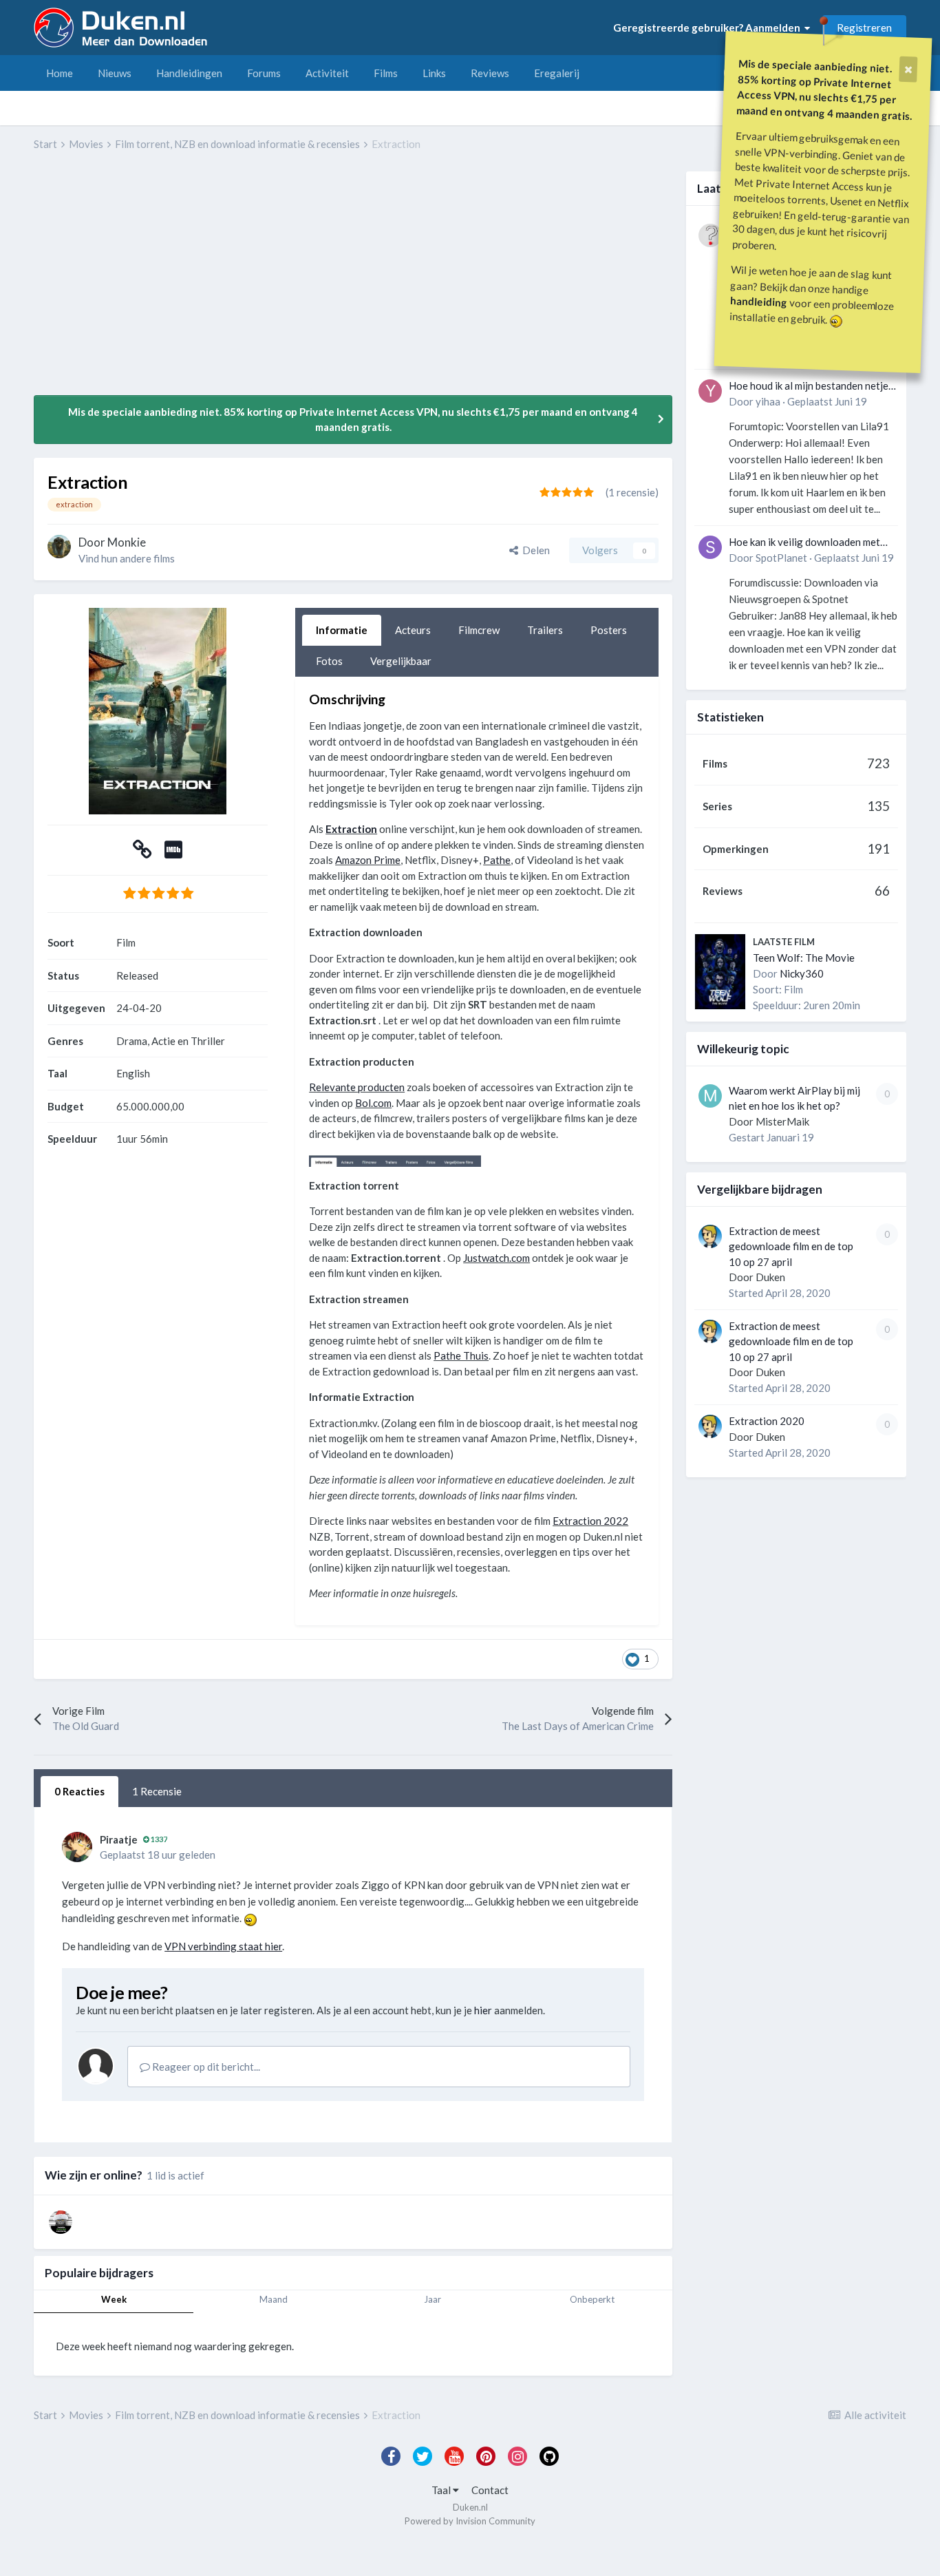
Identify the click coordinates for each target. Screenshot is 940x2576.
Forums (264, 73)
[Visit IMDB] (173, 853)
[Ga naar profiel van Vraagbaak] (710, 235)
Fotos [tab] (329, 661)
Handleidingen (189, 73)
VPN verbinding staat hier (223, 1946)
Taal (442, 2490)
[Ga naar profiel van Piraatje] (77, 1847)
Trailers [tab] (545, 630)
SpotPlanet (781, 558)
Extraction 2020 (767, 1421)
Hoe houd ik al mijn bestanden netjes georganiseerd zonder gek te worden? (811, 387)
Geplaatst (827, 401)
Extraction (351, 829)
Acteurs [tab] (413, 630)
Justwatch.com (496, 1258)
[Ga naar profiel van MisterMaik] (710, 1096)
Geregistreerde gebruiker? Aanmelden (709, 28)
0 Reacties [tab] (79, 1791)
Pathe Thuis (461, 1355)
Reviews (490, 73)
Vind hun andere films (127, 558)
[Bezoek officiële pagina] (142, 853)
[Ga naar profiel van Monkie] (59, 547)
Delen (534, 550)
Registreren (864, 28)
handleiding (759, 301)
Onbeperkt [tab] (592, 2299)
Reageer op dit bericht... (205, 2067)
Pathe (497, 860)
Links (434, 73)
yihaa (768, 401)
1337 (158, 1839)
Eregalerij (557, 73)
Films (386, 73)
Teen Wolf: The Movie (804, 958)
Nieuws (115, 73)
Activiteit (327, 73)
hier (483, 2010)
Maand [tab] (274, 2299)
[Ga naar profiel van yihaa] (710, 391)
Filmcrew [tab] (479, 630)
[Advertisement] (284, 283)
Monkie (127, 542)
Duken (770, 1277)
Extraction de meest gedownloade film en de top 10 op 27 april (791, 1246)
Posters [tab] (609, 630)
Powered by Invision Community (470, 2521)
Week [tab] (114, 2299)
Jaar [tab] (432, 2299)
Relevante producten (357, 1087)
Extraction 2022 (590, 1521)
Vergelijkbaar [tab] (401, 661)
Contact (490, 2490)
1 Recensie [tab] (157, 1791)
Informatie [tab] (342, 630)
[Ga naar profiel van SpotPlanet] (710, 547)
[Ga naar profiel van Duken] (710, 1236)
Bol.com (373, 1103)
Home (60, 73)
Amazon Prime (368, 860)
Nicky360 (802, 973)
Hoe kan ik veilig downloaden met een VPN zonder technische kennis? (809, 543)
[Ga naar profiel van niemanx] (61, 2222)
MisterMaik (782, 1121)
